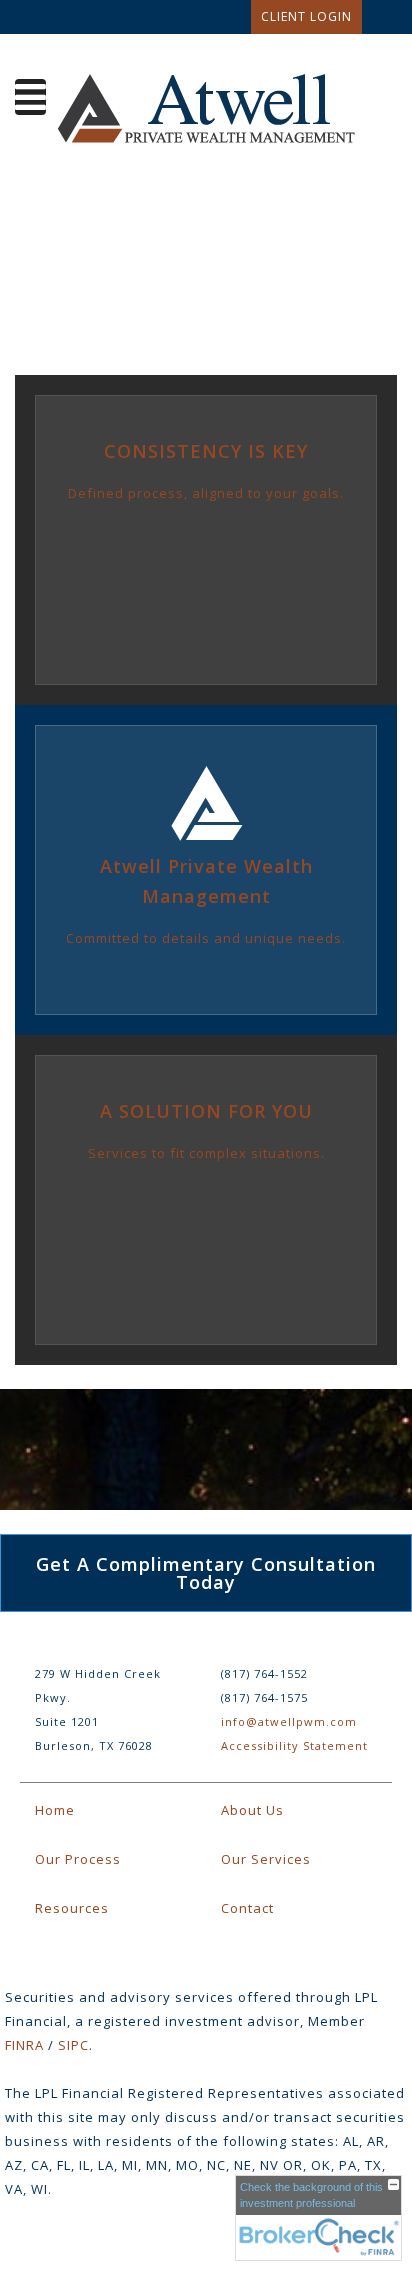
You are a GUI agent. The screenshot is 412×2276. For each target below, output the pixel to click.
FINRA (24, 2045)
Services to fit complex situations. (206, 1153)
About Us (252, 1810)
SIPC (73, 2045)
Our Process (78, 1859)
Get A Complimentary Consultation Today (206, 1573)
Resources (72, 1908)
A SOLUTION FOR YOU (206, 1111)
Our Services (266, 1859)
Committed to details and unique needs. (206, 938)
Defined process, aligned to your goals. (206, 493)
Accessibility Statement (294, 1745)
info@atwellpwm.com (289, 1721)
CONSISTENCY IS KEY (206, 451)
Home (55, 1810)
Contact (247, 1908)
